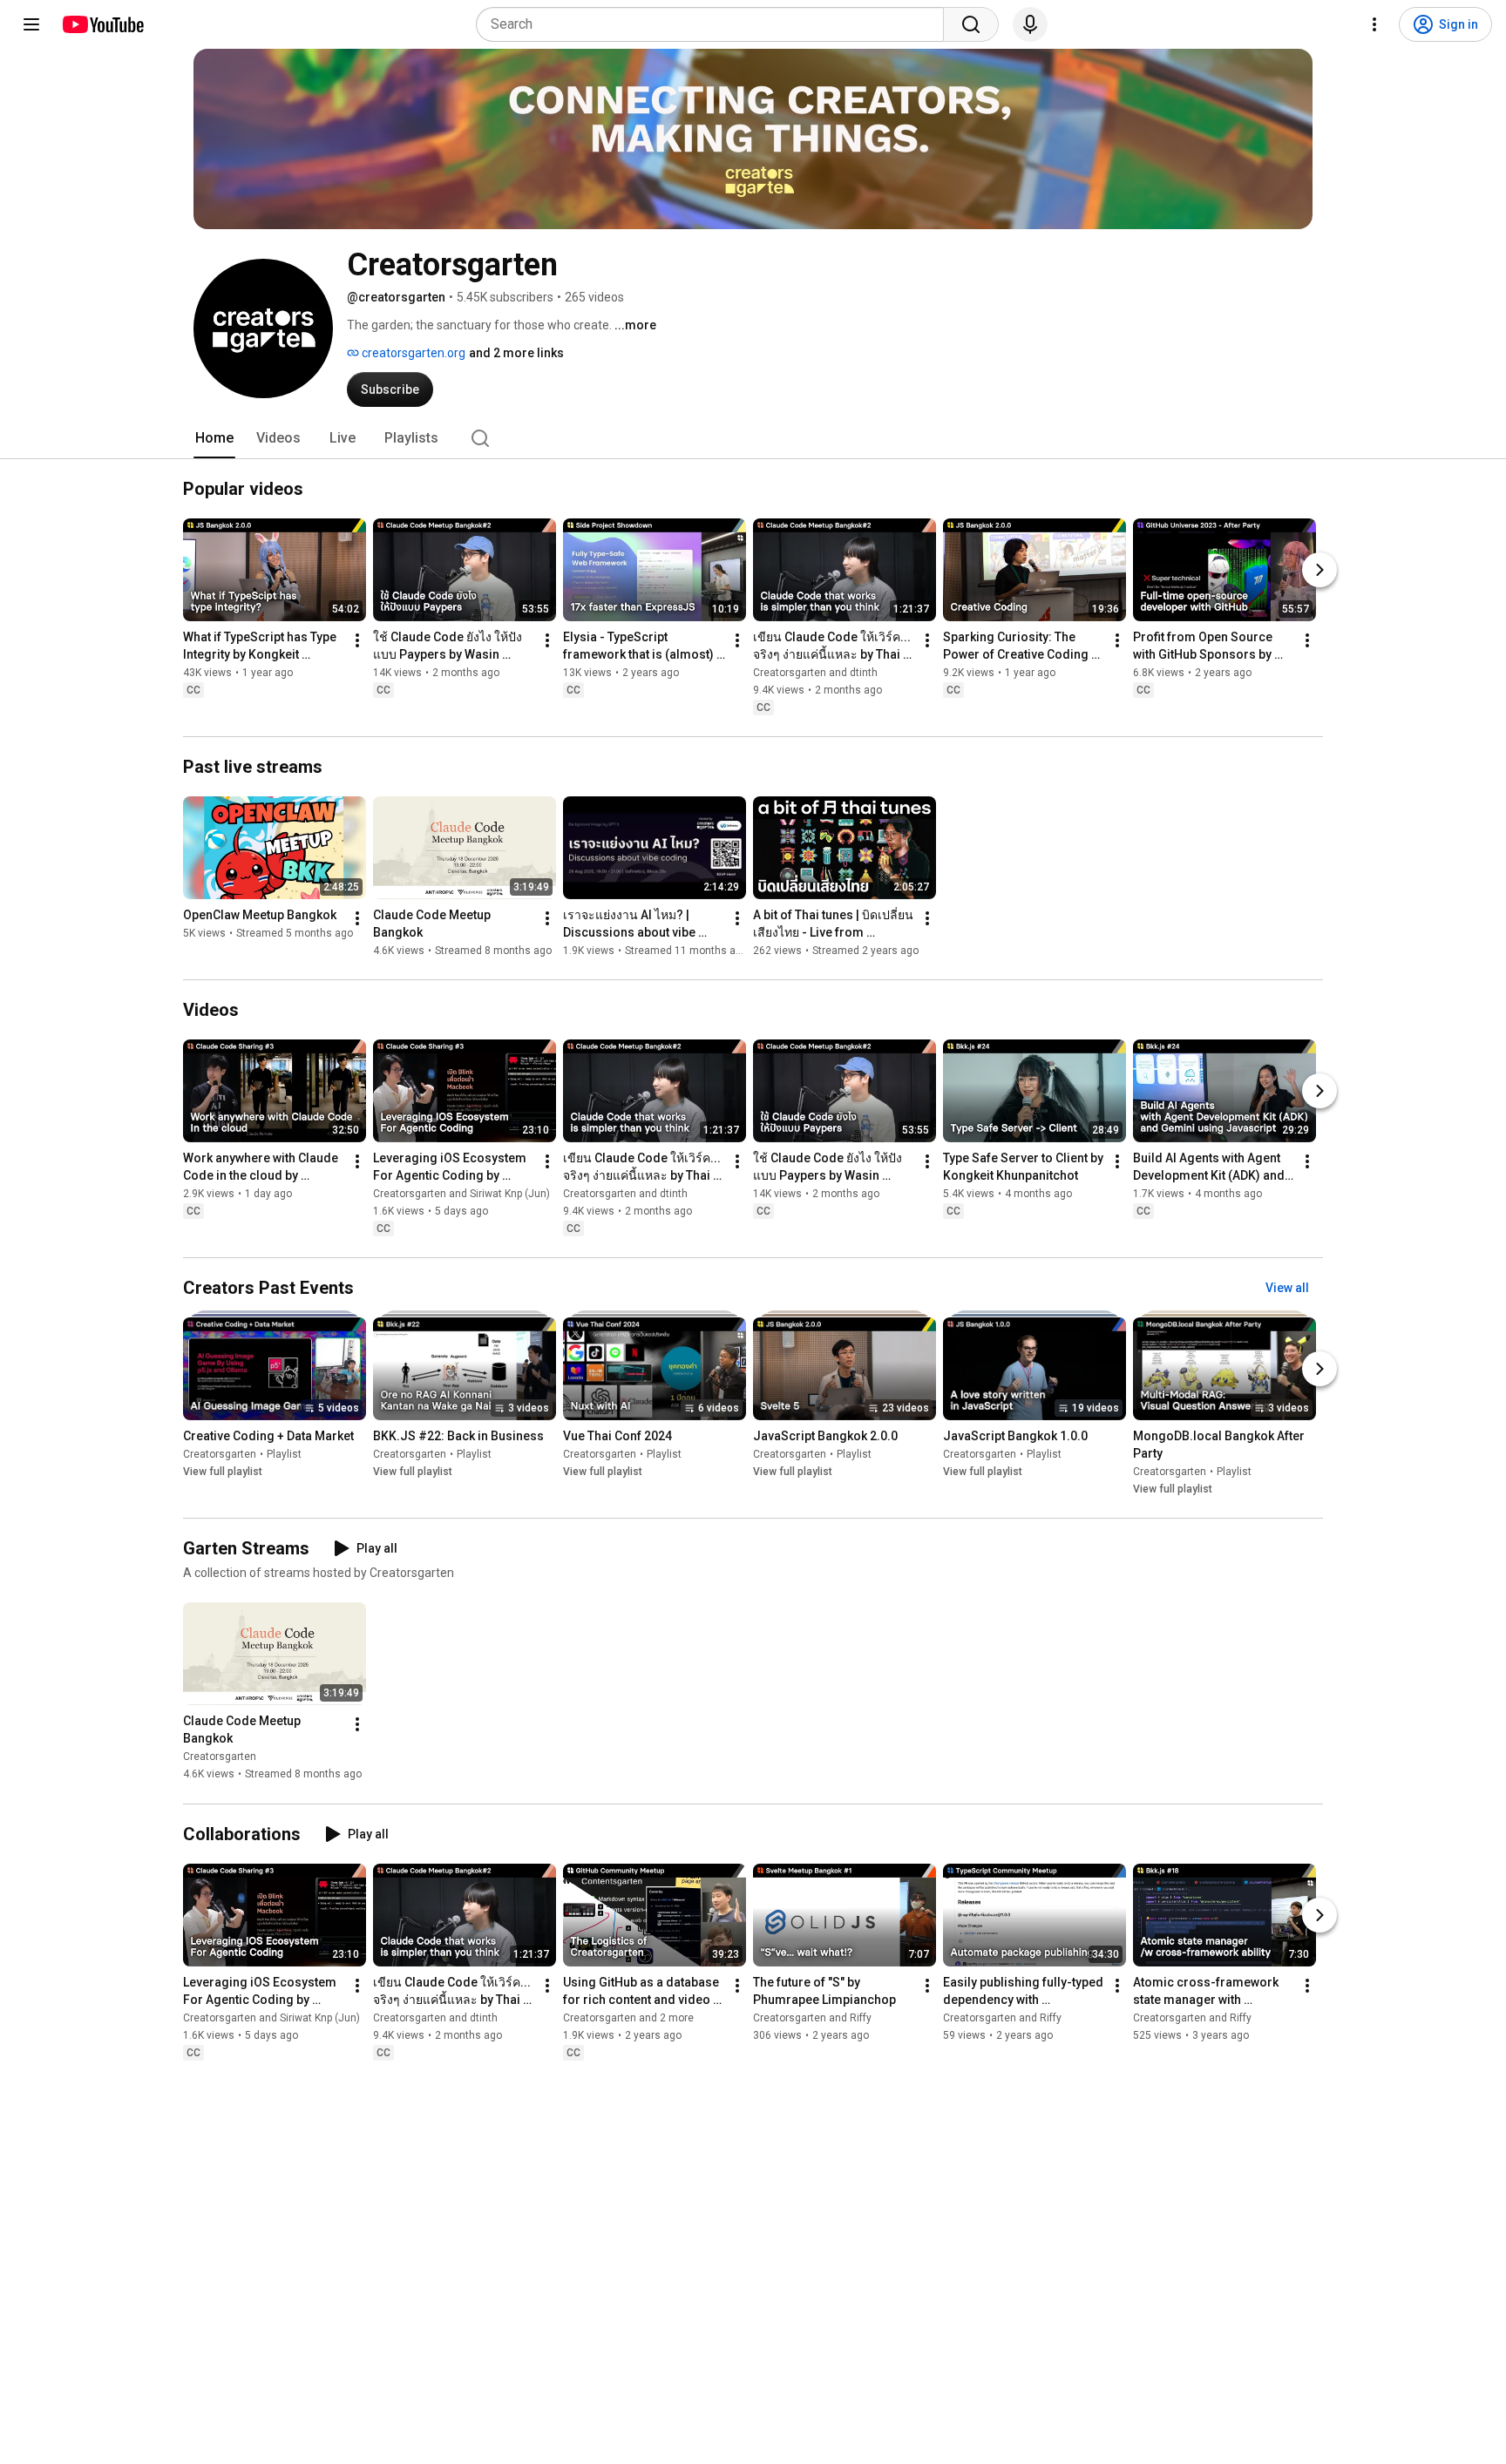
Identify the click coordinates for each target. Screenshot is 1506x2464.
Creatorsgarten (220, 1454)
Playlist (284, 1454)
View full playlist (223, 1472)
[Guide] (31, 24)
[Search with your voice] (1030, 24)
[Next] (1319, 570)
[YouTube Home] (102, 24)
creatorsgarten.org (412, 353)
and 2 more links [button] (516, 353)
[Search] (971, 24)
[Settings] (1374, 24)
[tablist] (753, 438)
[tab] (214, 438)
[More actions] (357, 640)
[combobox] (715, 24)
